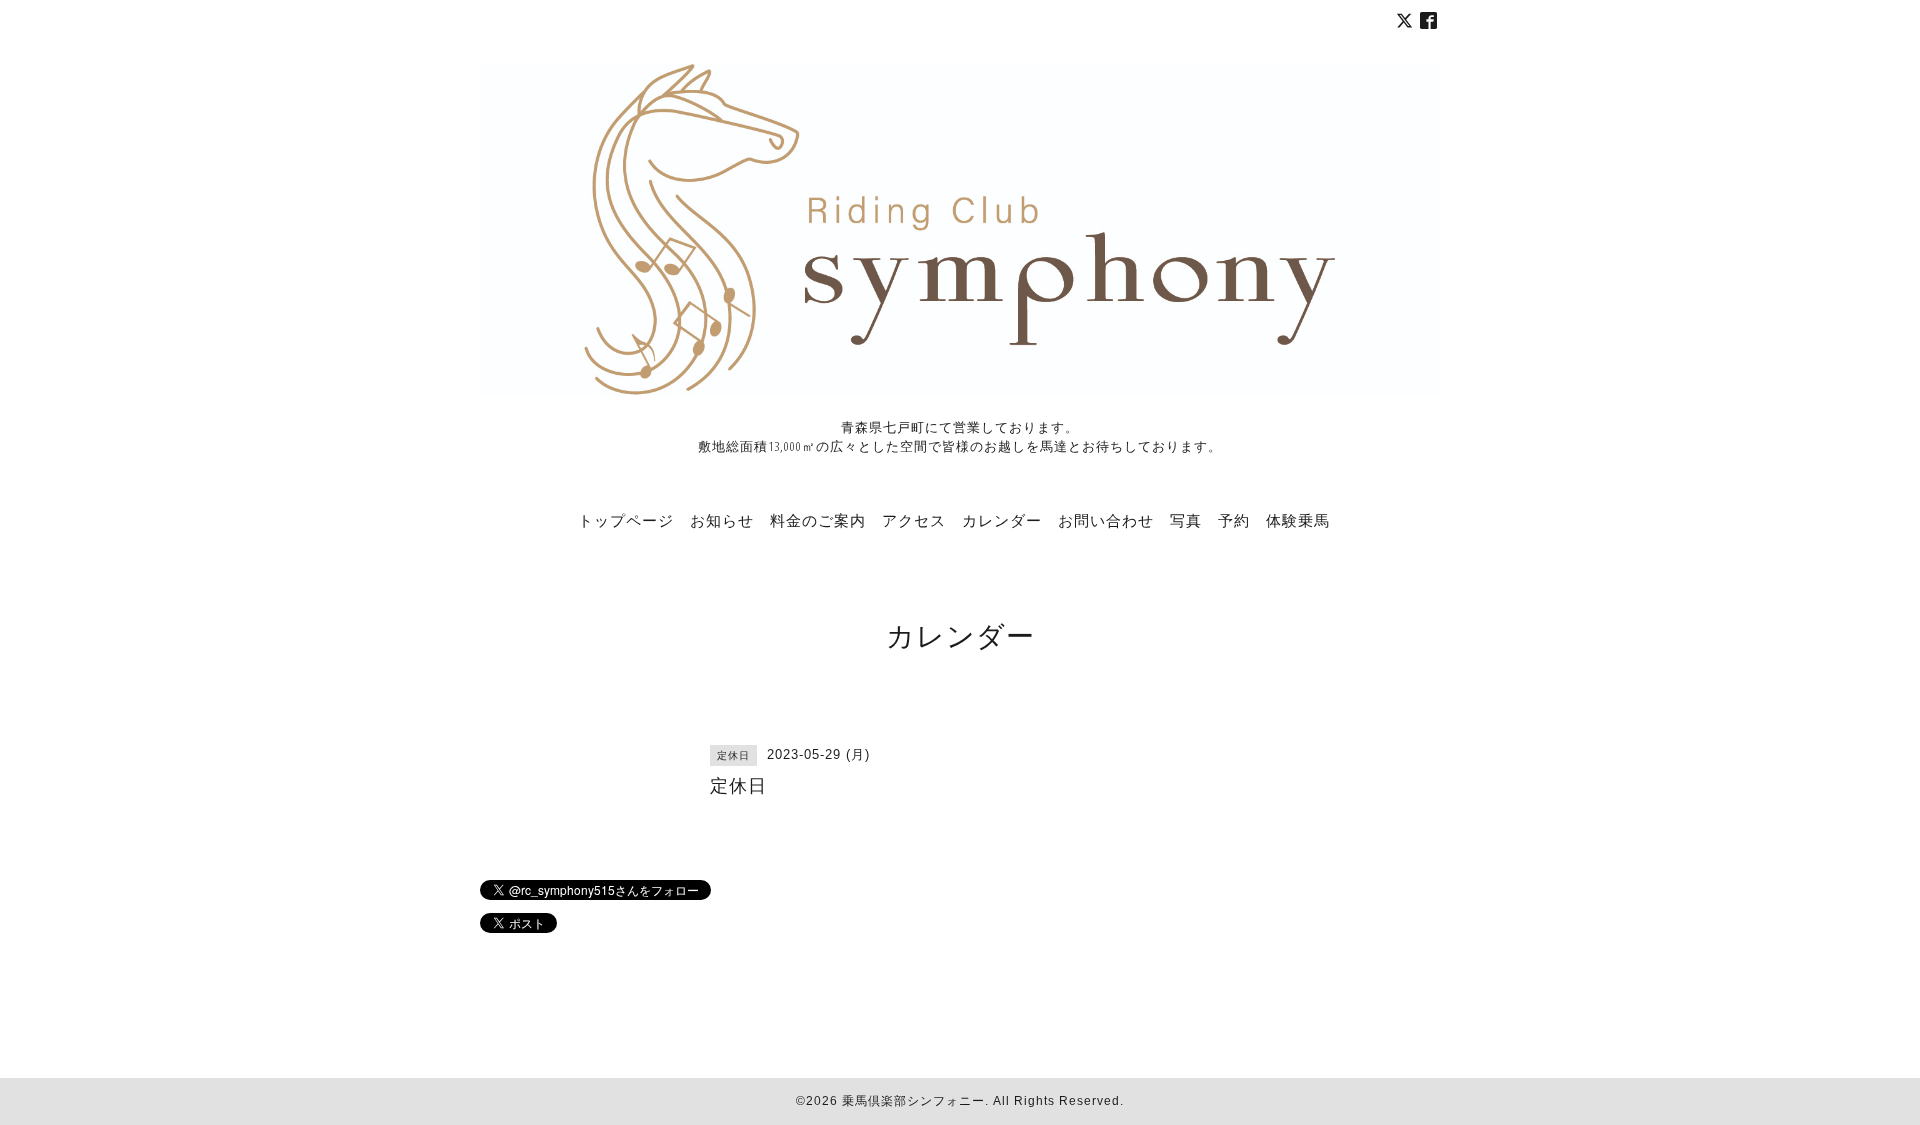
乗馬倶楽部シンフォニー (913, 1101)
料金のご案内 (818, 520)
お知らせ (722, 520)
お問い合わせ (1106, 520)
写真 (1186, 520)
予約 (1234, 520)
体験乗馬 (1298, 520)
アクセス (914, 520)
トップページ (626, 520)
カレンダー (1002, 520)
